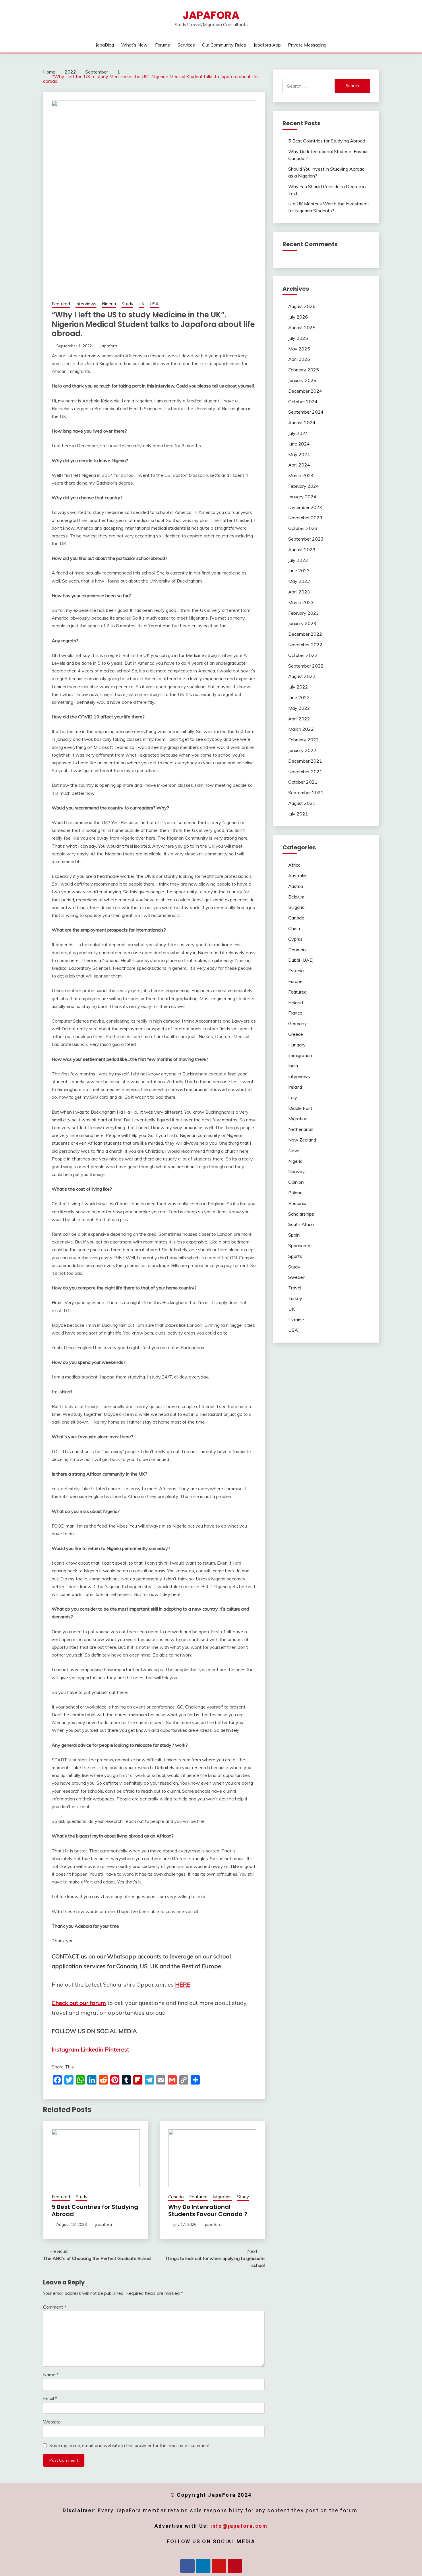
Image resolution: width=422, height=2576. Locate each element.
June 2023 (299, 570)
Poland (295, 1193)
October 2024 (303, 402)
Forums (162, 45)
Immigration (300, 1055)
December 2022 (305, 634)
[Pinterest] (235, 2566)
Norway (297, 1171)
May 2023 (299, 581)
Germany (298, 1023)
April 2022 (299, 719)
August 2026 (302, 306)
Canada (176, 2197)
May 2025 (299, 349)
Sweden (297, 1277)
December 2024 (305, 391)
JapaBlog (105, 45)
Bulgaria (296, 907)
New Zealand (302, 1140)
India (293, 1066)
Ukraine (296, 1320)
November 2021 (305, 772)
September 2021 (306, 793)
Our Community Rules (224, 45)
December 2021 (305, 761)
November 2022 (305, 645)
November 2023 (305, 518)
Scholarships (301, 1214)
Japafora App (267, 45)
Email (50, 2398)
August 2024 (302, 423)
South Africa (301, 1224)
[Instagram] (219, 2566)
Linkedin (92, 2049)
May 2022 (299, 708)
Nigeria (109, 304)
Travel (295, 1288)
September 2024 (306, 412)
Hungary (297, 1045)
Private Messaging (307, 45)
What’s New (134, 45)
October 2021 (303, 782)
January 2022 (302, 750)
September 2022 (306, 666)
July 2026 (298, 317)
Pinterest (117, 2049)
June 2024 (299, 444)
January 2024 (302, 497)
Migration (222, 2197)
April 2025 (299, 359)
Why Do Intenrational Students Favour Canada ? (208, 2210)
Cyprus (295, 939)
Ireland (295, 1087)
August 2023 (302, 549)
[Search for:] (309, 86)
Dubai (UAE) (301, 960)
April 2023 (299, 592)
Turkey (295, 1298)
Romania (297, 1203)
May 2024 (299, 454)
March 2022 (301, 729)
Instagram (65, 2049)
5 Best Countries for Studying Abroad (95, 2210)
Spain (294, 1235)
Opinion (296, 1182)
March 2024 (301, 475)
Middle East (300, 1108)
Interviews (86, 304)
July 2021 (298, 814)
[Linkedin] (203, 2566)
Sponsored (299, 1245)
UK (142, 304)
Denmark (298, 950)
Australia (297, 876)
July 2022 (298, 687)
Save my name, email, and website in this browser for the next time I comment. (130, 2445)
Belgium (296, 897)
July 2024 (298, 433)
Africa (294, 865)
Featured (61, 304)
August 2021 (302, 803)
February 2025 (304, 370)
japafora (109, 346)
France (295, 1013)
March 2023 (301, 602)
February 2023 (304, 613)
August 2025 (302, 327)
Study (127, 304)
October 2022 (303, 655)
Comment (55, 2307)
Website (52, 2422)
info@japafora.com (239, 2526)
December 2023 (305, 507)
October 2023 (303, 528)
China (294, 928)
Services (186, 45)
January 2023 (302, 623)
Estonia (296, 971)
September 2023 (306, 539)
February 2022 (304, 740)
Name (51, 2375)
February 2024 (304, 486)
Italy (293, 1098)
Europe (295, 981)
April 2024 (299, 465)
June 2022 (299, 697)
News (294, 1150)
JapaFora (211, 15)
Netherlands (301, 1129)
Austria (296, 886)
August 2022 (302, 676)
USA (154, 304)
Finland (296, 1002)
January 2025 (302, 380)
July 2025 (298, 338)
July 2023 (298, 560)
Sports (295, 1256)
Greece (296, 1034)
